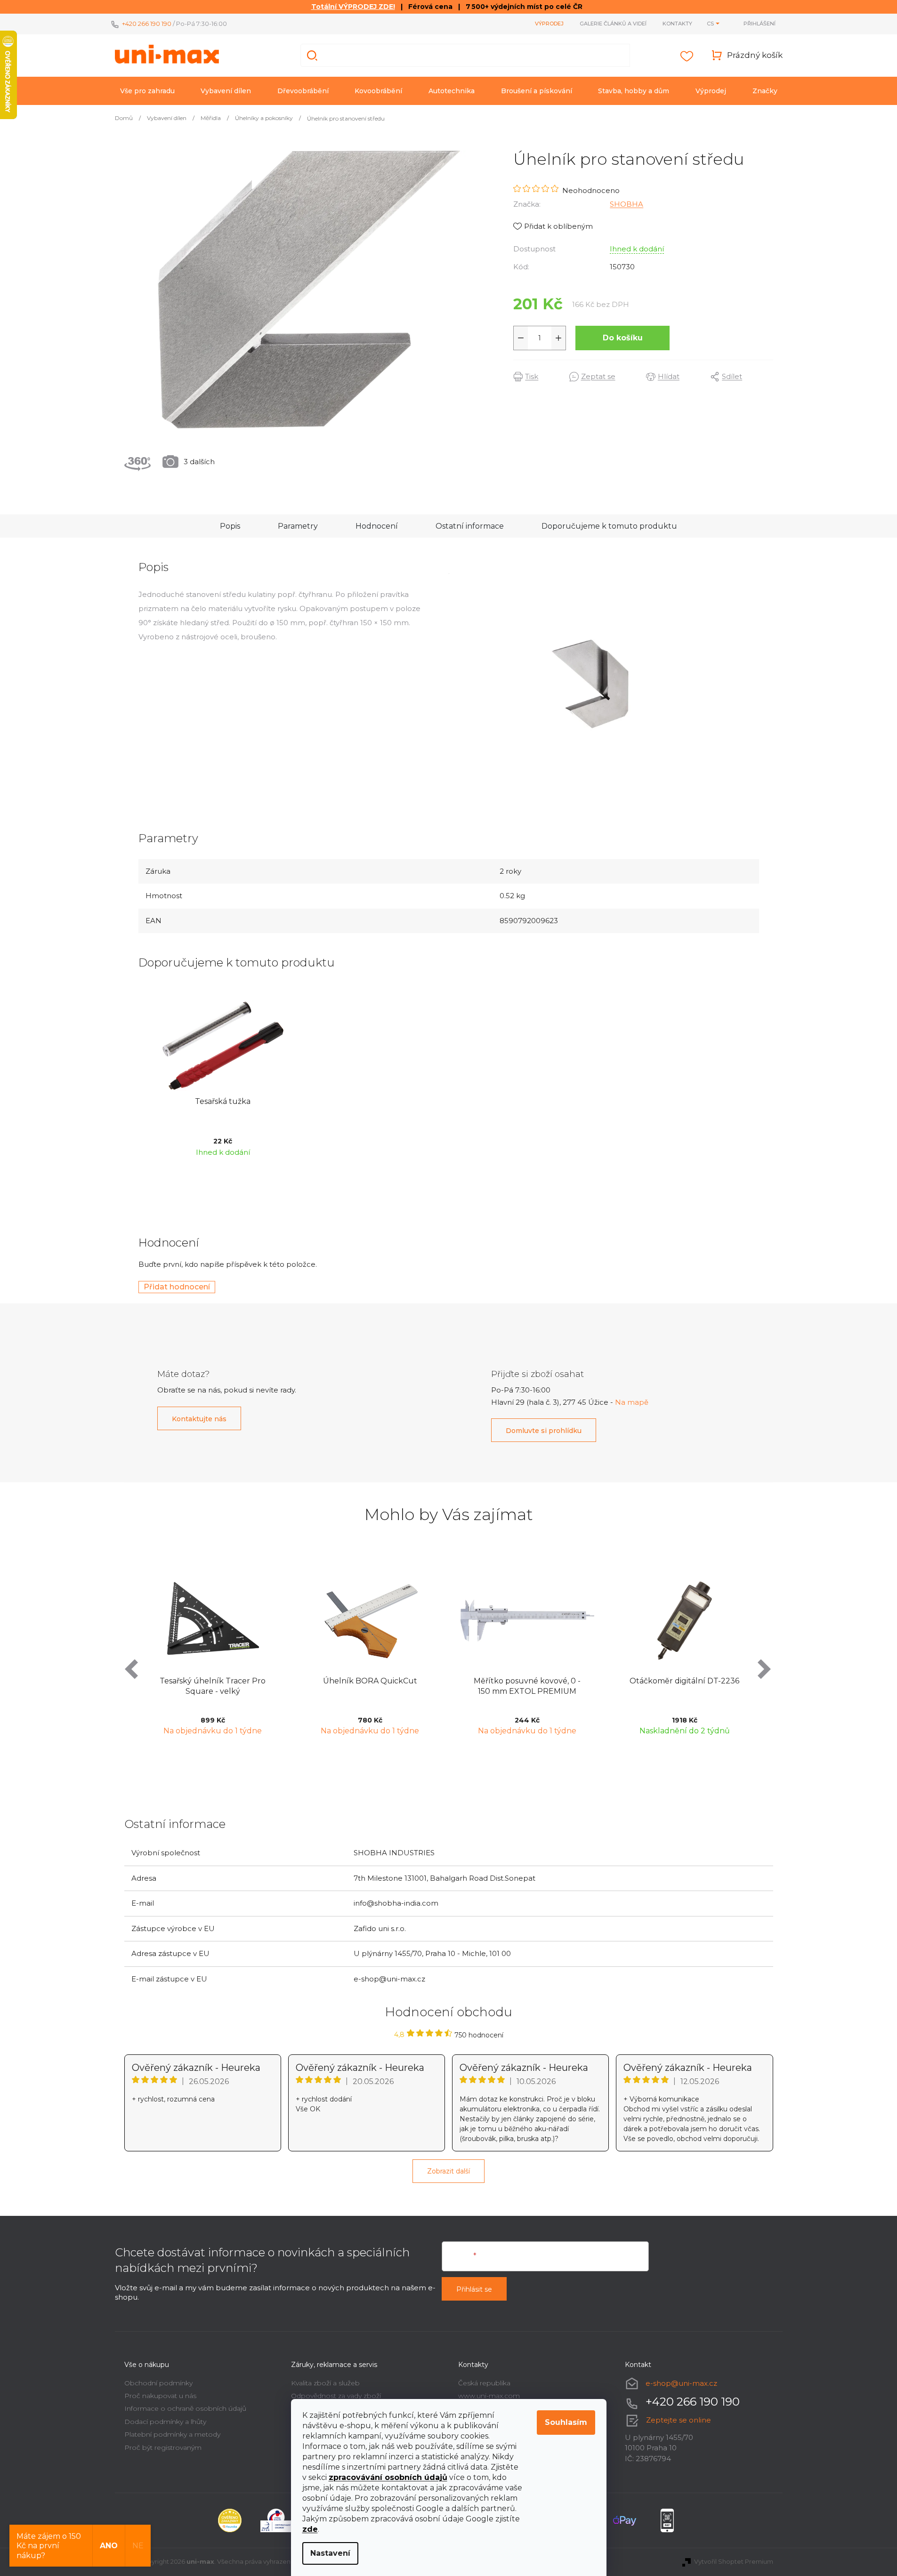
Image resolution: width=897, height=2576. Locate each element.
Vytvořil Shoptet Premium (734, 2561)
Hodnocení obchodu (449, 2012)
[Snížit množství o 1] (521, 338)
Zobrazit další (448, 2171)
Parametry (298, 526)
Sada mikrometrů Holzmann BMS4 (760, 1686)
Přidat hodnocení (177, 1287)
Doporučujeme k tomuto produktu (609, 526)
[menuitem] (147, 91)
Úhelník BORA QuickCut (288, 1681)
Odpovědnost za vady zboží (336, 2396)
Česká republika (484, 2383)
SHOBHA (626, 204)
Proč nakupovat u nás (160, 2396)
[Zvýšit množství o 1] (558, 338)
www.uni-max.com (489, 2396)
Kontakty (677, 24)
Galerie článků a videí (613, 24)
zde (310, 2529)
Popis (230, 526)
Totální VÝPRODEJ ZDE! (353, 7)
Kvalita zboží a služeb (325, 2383)
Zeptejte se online (679, 2420)
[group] (288, 1655)
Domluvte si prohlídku (544, 1431)
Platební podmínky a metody (172, 2434)
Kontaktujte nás (199, 1419)
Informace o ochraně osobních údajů (185, 2408)
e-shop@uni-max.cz (681, 2383)
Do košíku (623, 338)
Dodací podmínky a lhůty (165, 2422)
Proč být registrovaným (163, 2447)
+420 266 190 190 (147, 24)
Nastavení (330, 2553)
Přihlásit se (474, 2289)
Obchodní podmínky (158, 2383)
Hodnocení (377, 526)
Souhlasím (566, 2422)
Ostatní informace (470, 526)
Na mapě (632, 1402)
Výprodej (549, 24)
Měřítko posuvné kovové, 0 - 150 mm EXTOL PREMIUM (445, 1686)
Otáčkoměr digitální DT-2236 (602, 1681)
